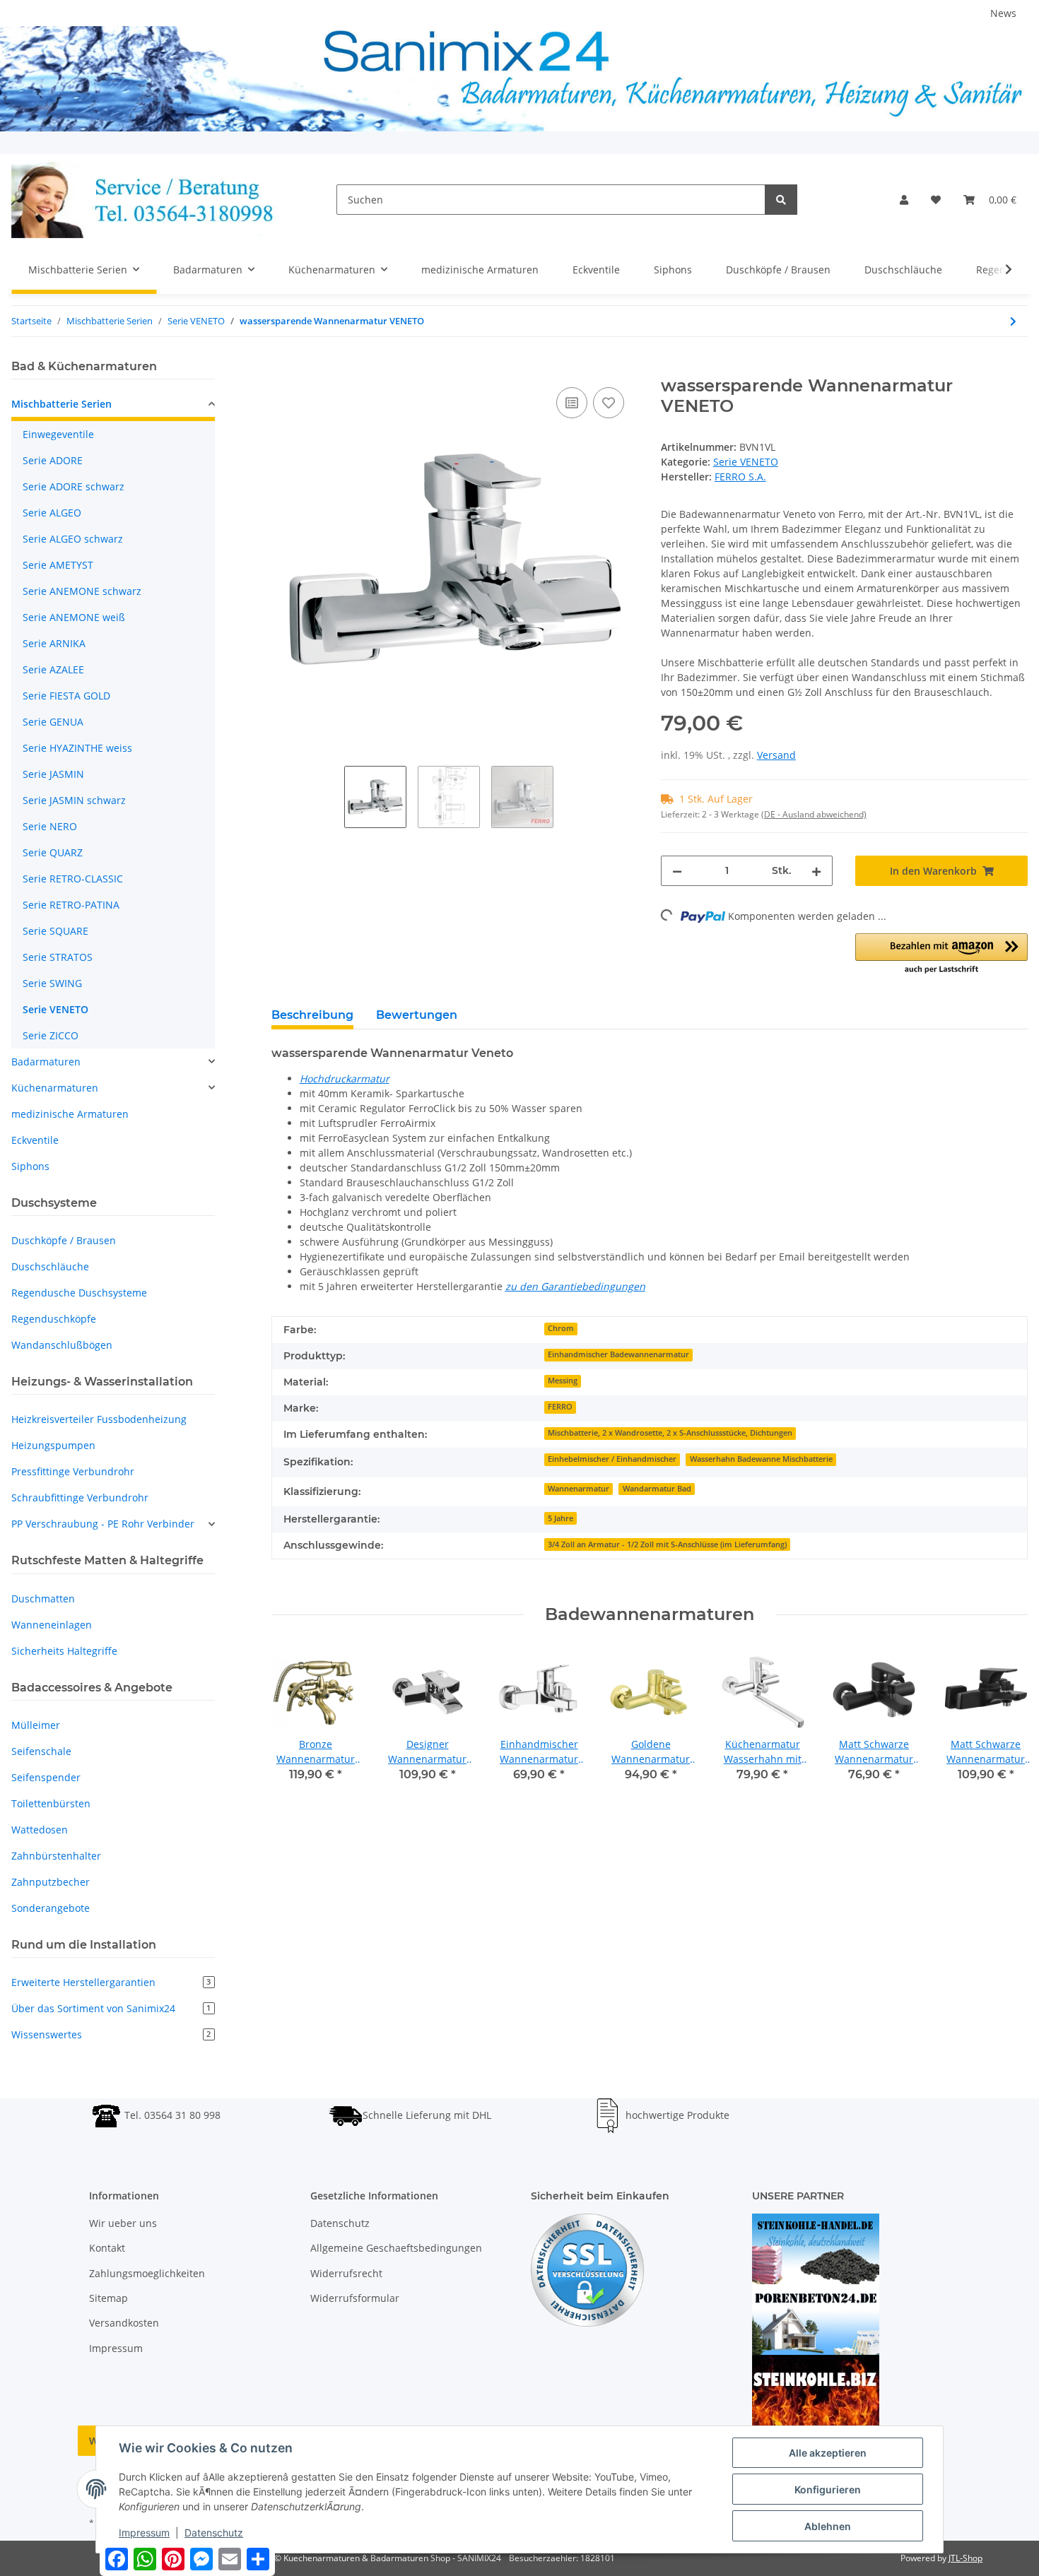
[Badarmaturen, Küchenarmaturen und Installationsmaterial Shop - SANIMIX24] (151, 200)
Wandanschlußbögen (62, 1345)
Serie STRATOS (58, 957)
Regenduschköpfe (54, 1319)
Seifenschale (41, 1751)
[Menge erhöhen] (816, 871)
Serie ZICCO (51, 1035)
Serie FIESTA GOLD (66, 696)
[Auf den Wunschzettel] (609, 403)
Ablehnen (828, 2526)
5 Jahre (560, 1518)
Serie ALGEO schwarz (73, 539)
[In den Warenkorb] (283, 368)
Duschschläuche (50, 1266)
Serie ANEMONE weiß (74, 617)
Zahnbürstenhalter (56, 1856)
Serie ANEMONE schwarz (82, 591)
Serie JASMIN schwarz (74, 800)
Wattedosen (40, 1830)
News (1003, 13)
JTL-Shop (965, 2558)
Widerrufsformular (355, 2298)
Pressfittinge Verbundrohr (73, 1471)
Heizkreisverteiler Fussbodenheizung (99, 1419)
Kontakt (107, 2248)
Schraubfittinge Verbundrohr (80, 1497)
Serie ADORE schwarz (74, 486)
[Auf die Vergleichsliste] (572, 403)
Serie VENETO (746, 462)
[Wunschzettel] (936, 200)
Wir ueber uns (123, 2223)
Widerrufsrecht (346, 2273)
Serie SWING (52, 983)
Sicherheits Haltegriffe (64, 1651)
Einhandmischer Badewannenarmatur (618, 1354)
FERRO (560, 1407)
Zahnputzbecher (51, 1882)
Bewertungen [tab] (417, 1015)
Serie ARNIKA (54, 643)
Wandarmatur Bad (657, 1489)
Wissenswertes (111, 2034)
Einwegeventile (58, 434)
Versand (776, 755)
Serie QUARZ (53, 852)
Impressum (116, 2348)
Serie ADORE (53, 460)
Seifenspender (46, 1777)
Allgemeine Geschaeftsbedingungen (396, 2248)
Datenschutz (340, 2223)
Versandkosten (124, 2323)
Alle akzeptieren (828, 2453)
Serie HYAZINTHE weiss (77, 748)
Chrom (561, 1328)
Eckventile (35, 1140)
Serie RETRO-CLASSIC (73, 879)
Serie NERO (50, 826)
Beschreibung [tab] (312, 1015)
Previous (294, 1724)
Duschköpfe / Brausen (64, 1240)
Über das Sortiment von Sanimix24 (111, 2008)
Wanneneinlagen (52, 1625)
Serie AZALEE (53, 669)
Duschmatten (43, 1599)
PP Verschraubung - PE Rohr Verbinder (103, 1524)
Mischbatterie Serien (61, 404)
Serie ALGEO (52, 513)
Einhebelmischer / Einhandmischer (612, 1459)
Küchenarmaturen (55, 1088)
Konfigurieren (828, 2489)
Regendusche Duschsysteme (79, 1293)
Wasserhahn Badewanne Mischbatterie (761, 1459)
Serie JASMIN (53, 774)
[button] (904, 200)
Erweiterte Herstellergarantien (111, 1982)
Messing (563, 1381)
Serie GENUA (53, 722)
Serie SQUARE (55, 931)
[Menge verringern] (677, 871)
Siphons (30, 1166)
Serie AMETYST (58, 565)
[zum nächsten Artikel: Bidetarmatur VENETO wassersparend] (1013, 321)
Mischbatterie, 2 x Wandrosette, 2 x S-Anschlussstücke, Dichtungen (670, 1433)
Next (1005, 1724)
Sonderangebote (51, 1908)
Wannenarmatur (579, 1489)
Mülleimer (36, 1725)
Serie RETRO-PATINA (71, 905)
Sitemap (108, 2298)
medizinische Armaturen (70, 1114)
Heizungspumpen (53, 1445)
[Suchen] (781, 200)
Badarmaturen (46, 1062)
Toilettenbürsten (51, 1803)
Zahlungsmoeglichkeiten (147, 2273)
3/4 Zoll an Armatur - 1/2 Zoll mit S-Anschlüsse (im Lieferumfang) (667, 1544)
